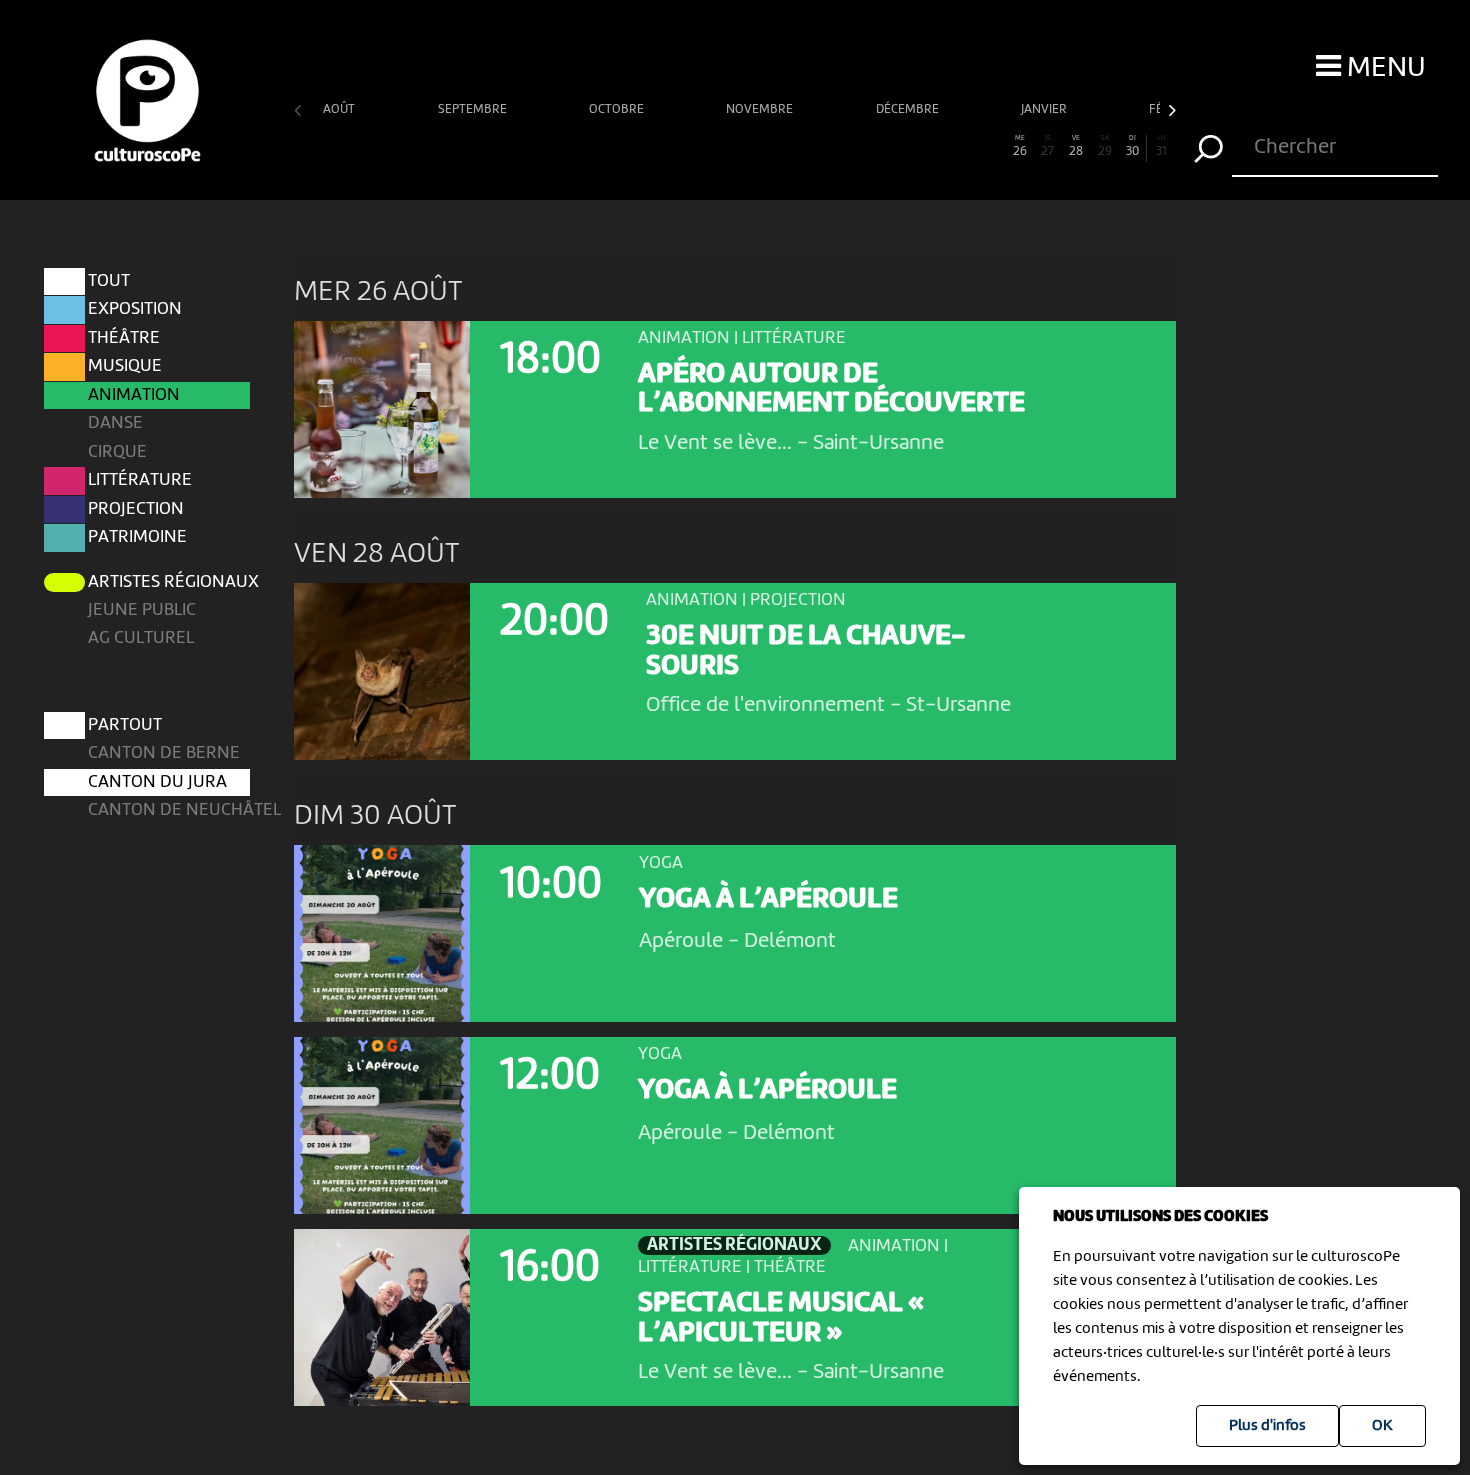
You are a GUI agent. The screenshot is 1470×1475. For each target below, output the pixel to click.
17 (763, 146)
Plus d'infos (1267, 1426)
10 (564, 146)
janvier (1045, 109)
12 (621, 146)
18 (792, 146)
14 (678, 146)
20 (849, 146)
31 (1161, 146)
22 (906, 146)
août (340, 109)
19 (820, 146)
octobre (618, 109)
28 (1076, 146)
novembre (761, 109)
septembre (474, 109)
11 (593, 146)
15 (706, 146)
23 (934, 146)
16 (735, 146)
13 (649, 146)
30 (1132, 146)
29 (1105, 146)
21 (877, 146)
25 (991, 146)
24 (963, 146)
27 (1047, 146)
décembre (909, 109)
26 (1020, 146)
